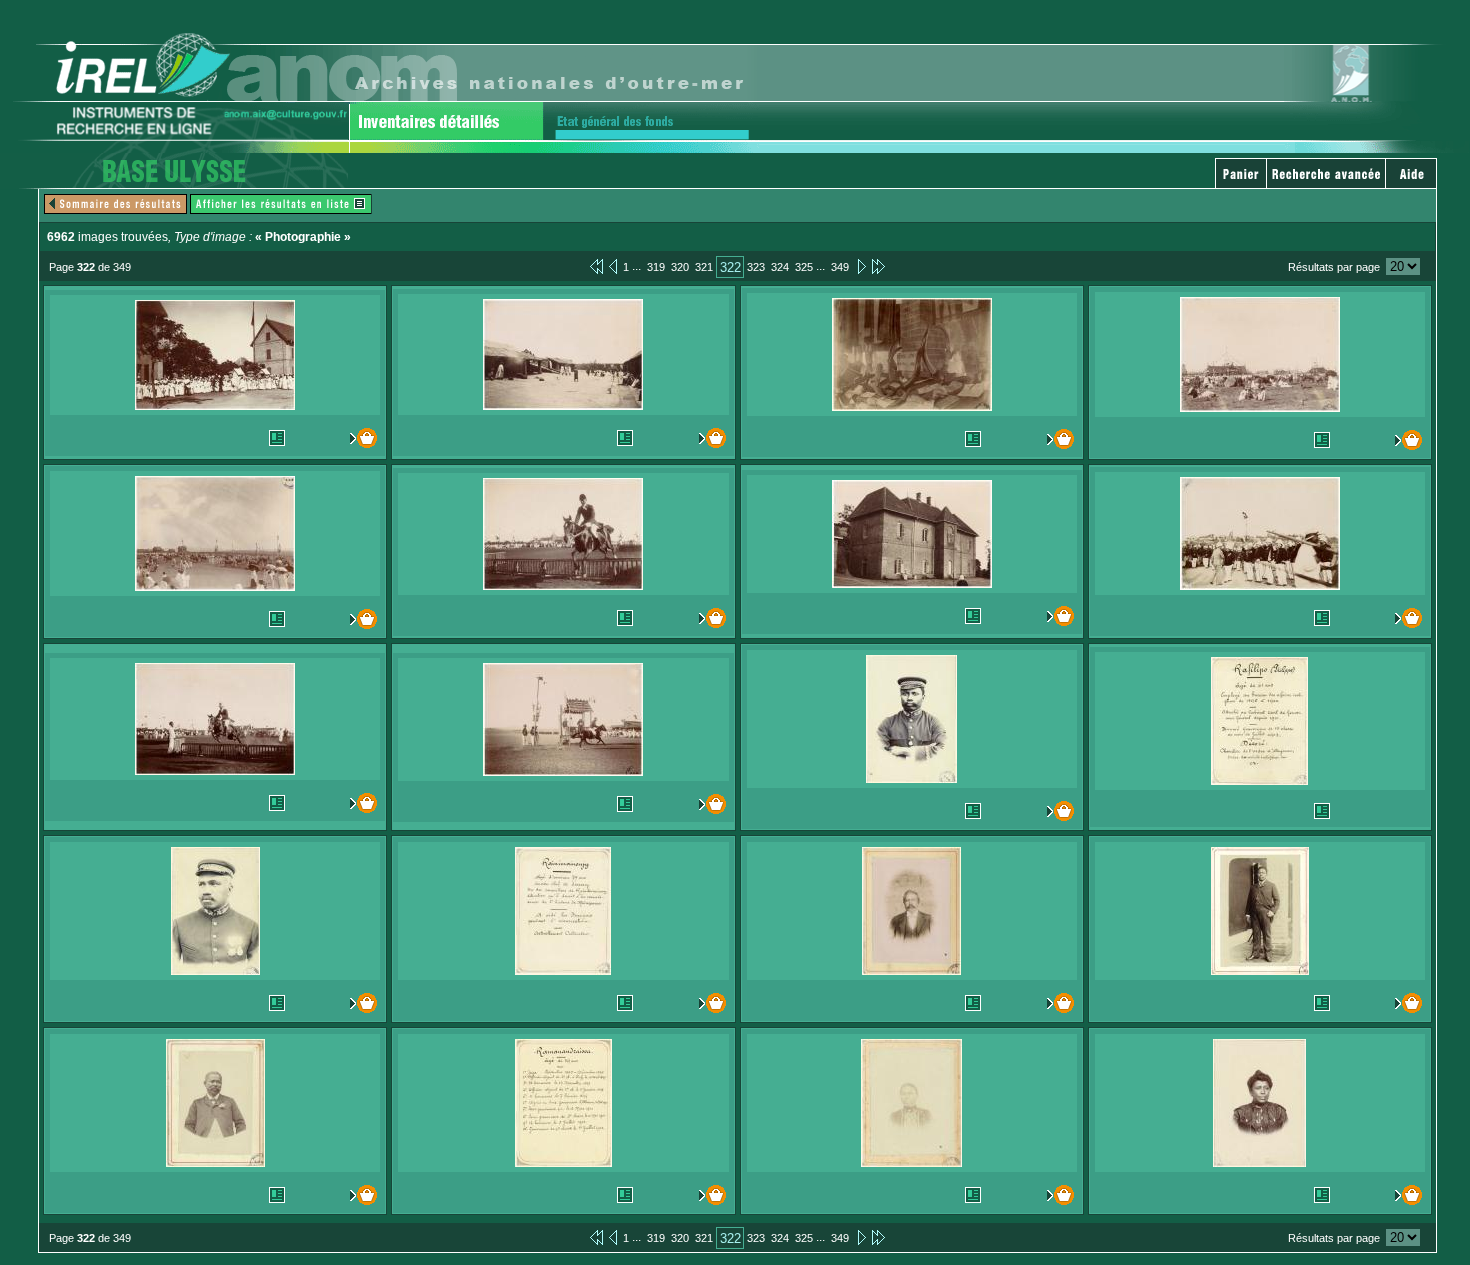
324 (780, 267)
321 (704, 267)
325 (804, 267)
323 (756, 267)
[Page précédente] (613, 266)
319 (656, 267)
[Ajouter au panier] (358, 438)
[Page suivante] (860, 266)
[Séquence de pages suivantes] (878, 266)
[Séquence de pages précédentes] (596, 266)
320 (680, 267)
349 (840, 267)
